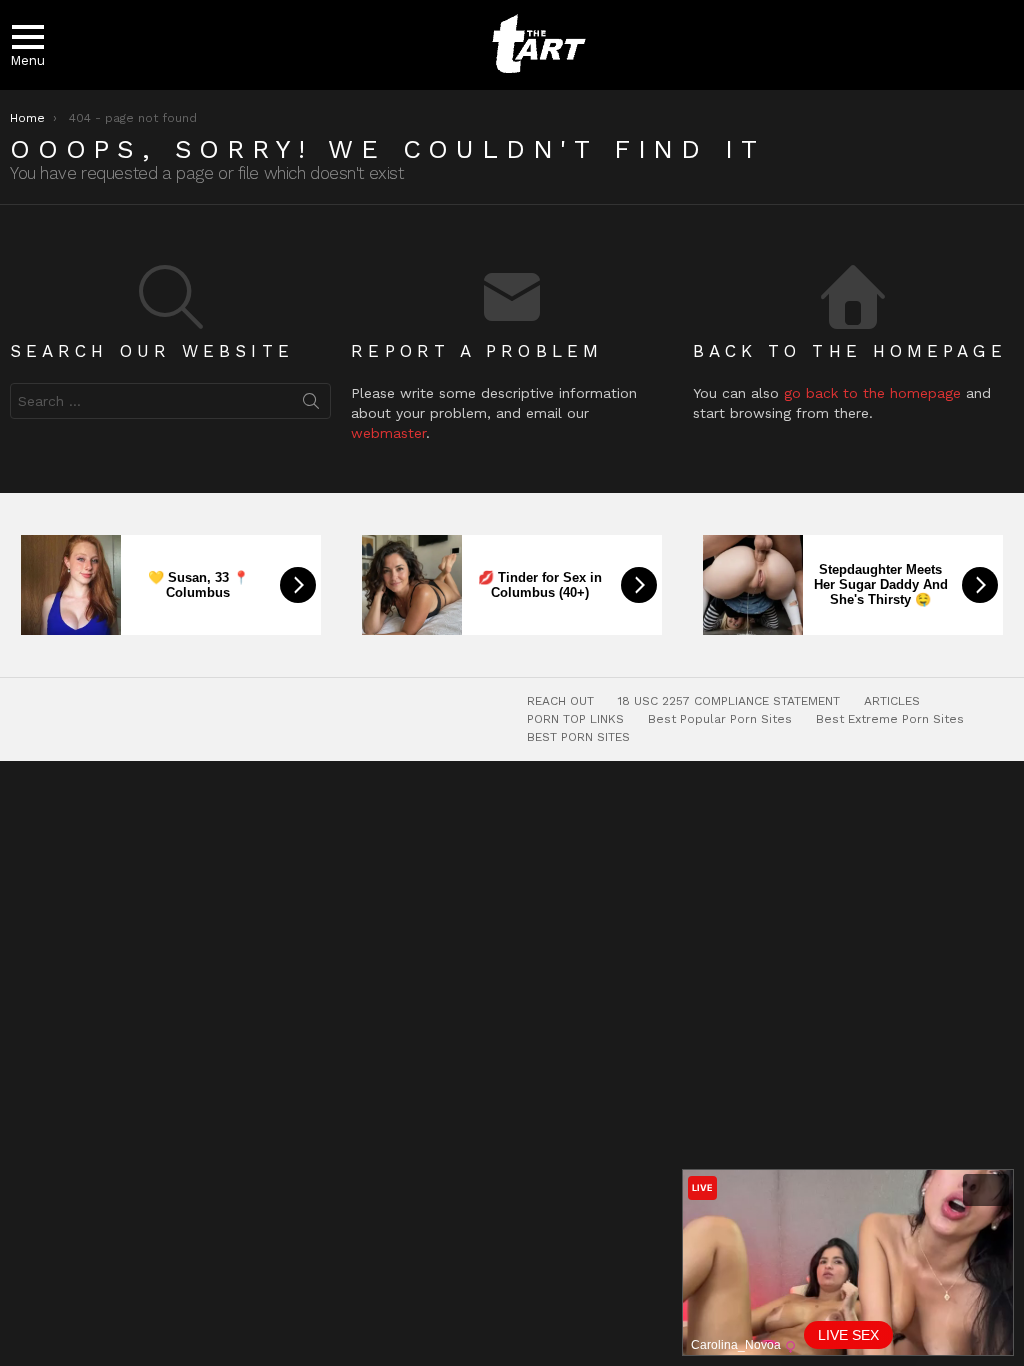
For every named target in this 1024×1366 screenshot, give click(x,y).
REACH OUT (560, 701)
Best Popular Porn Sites (720, 719)
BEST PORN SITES (578, 737)
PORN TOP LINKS (575, 719)
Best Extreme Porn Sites (890, 719)
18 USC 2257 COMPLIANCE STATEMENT (729, 701)
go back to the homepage (872, 393)
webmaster (388, 433)
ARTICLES (892, 701)
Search (311, 405)
